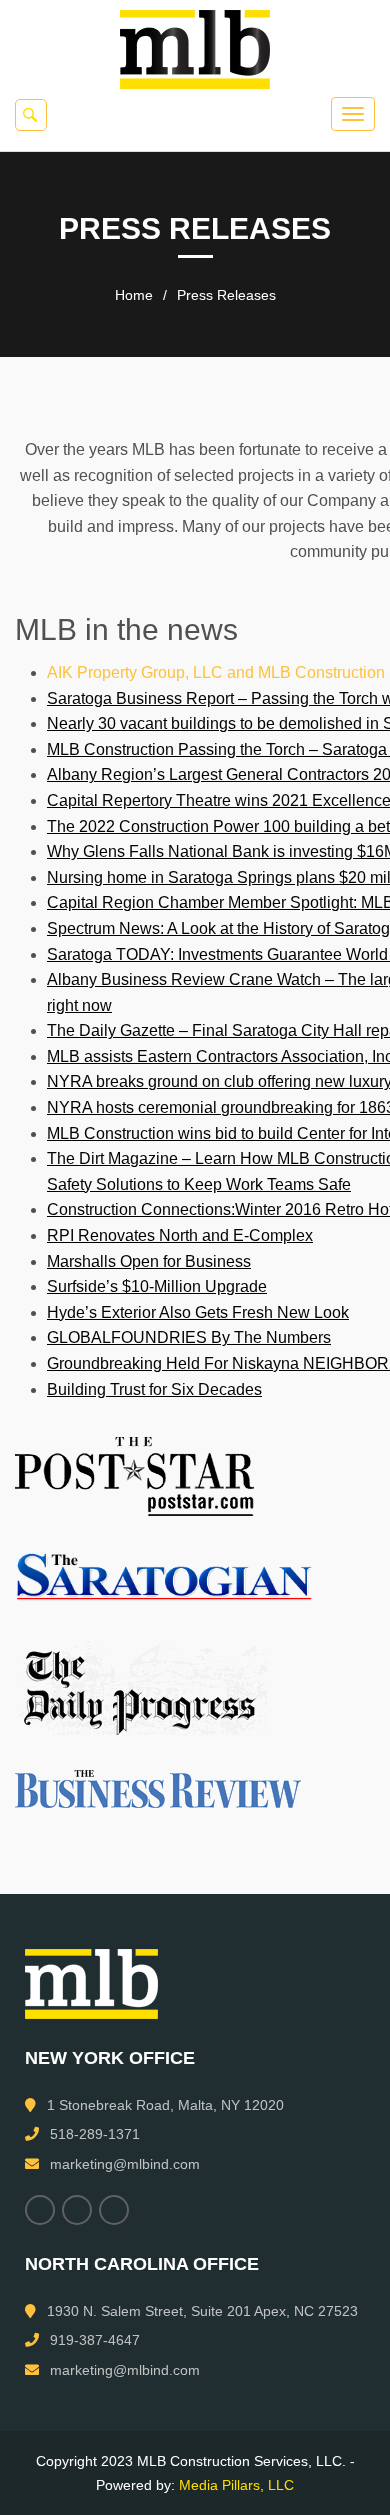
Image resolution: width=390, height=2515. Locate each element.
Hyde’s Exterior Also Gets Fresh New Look (198, 1312)
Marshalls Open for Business (149, 1261)
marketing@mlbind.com (125, 2164)
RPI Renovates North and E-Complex (180, 1235)
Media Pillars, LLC (236, 2485)
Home (134, 295)
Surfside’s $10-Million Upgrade (157, 1286)
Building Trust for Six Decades (154, 1389)
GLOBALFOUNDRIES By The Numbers (189, 1337)
